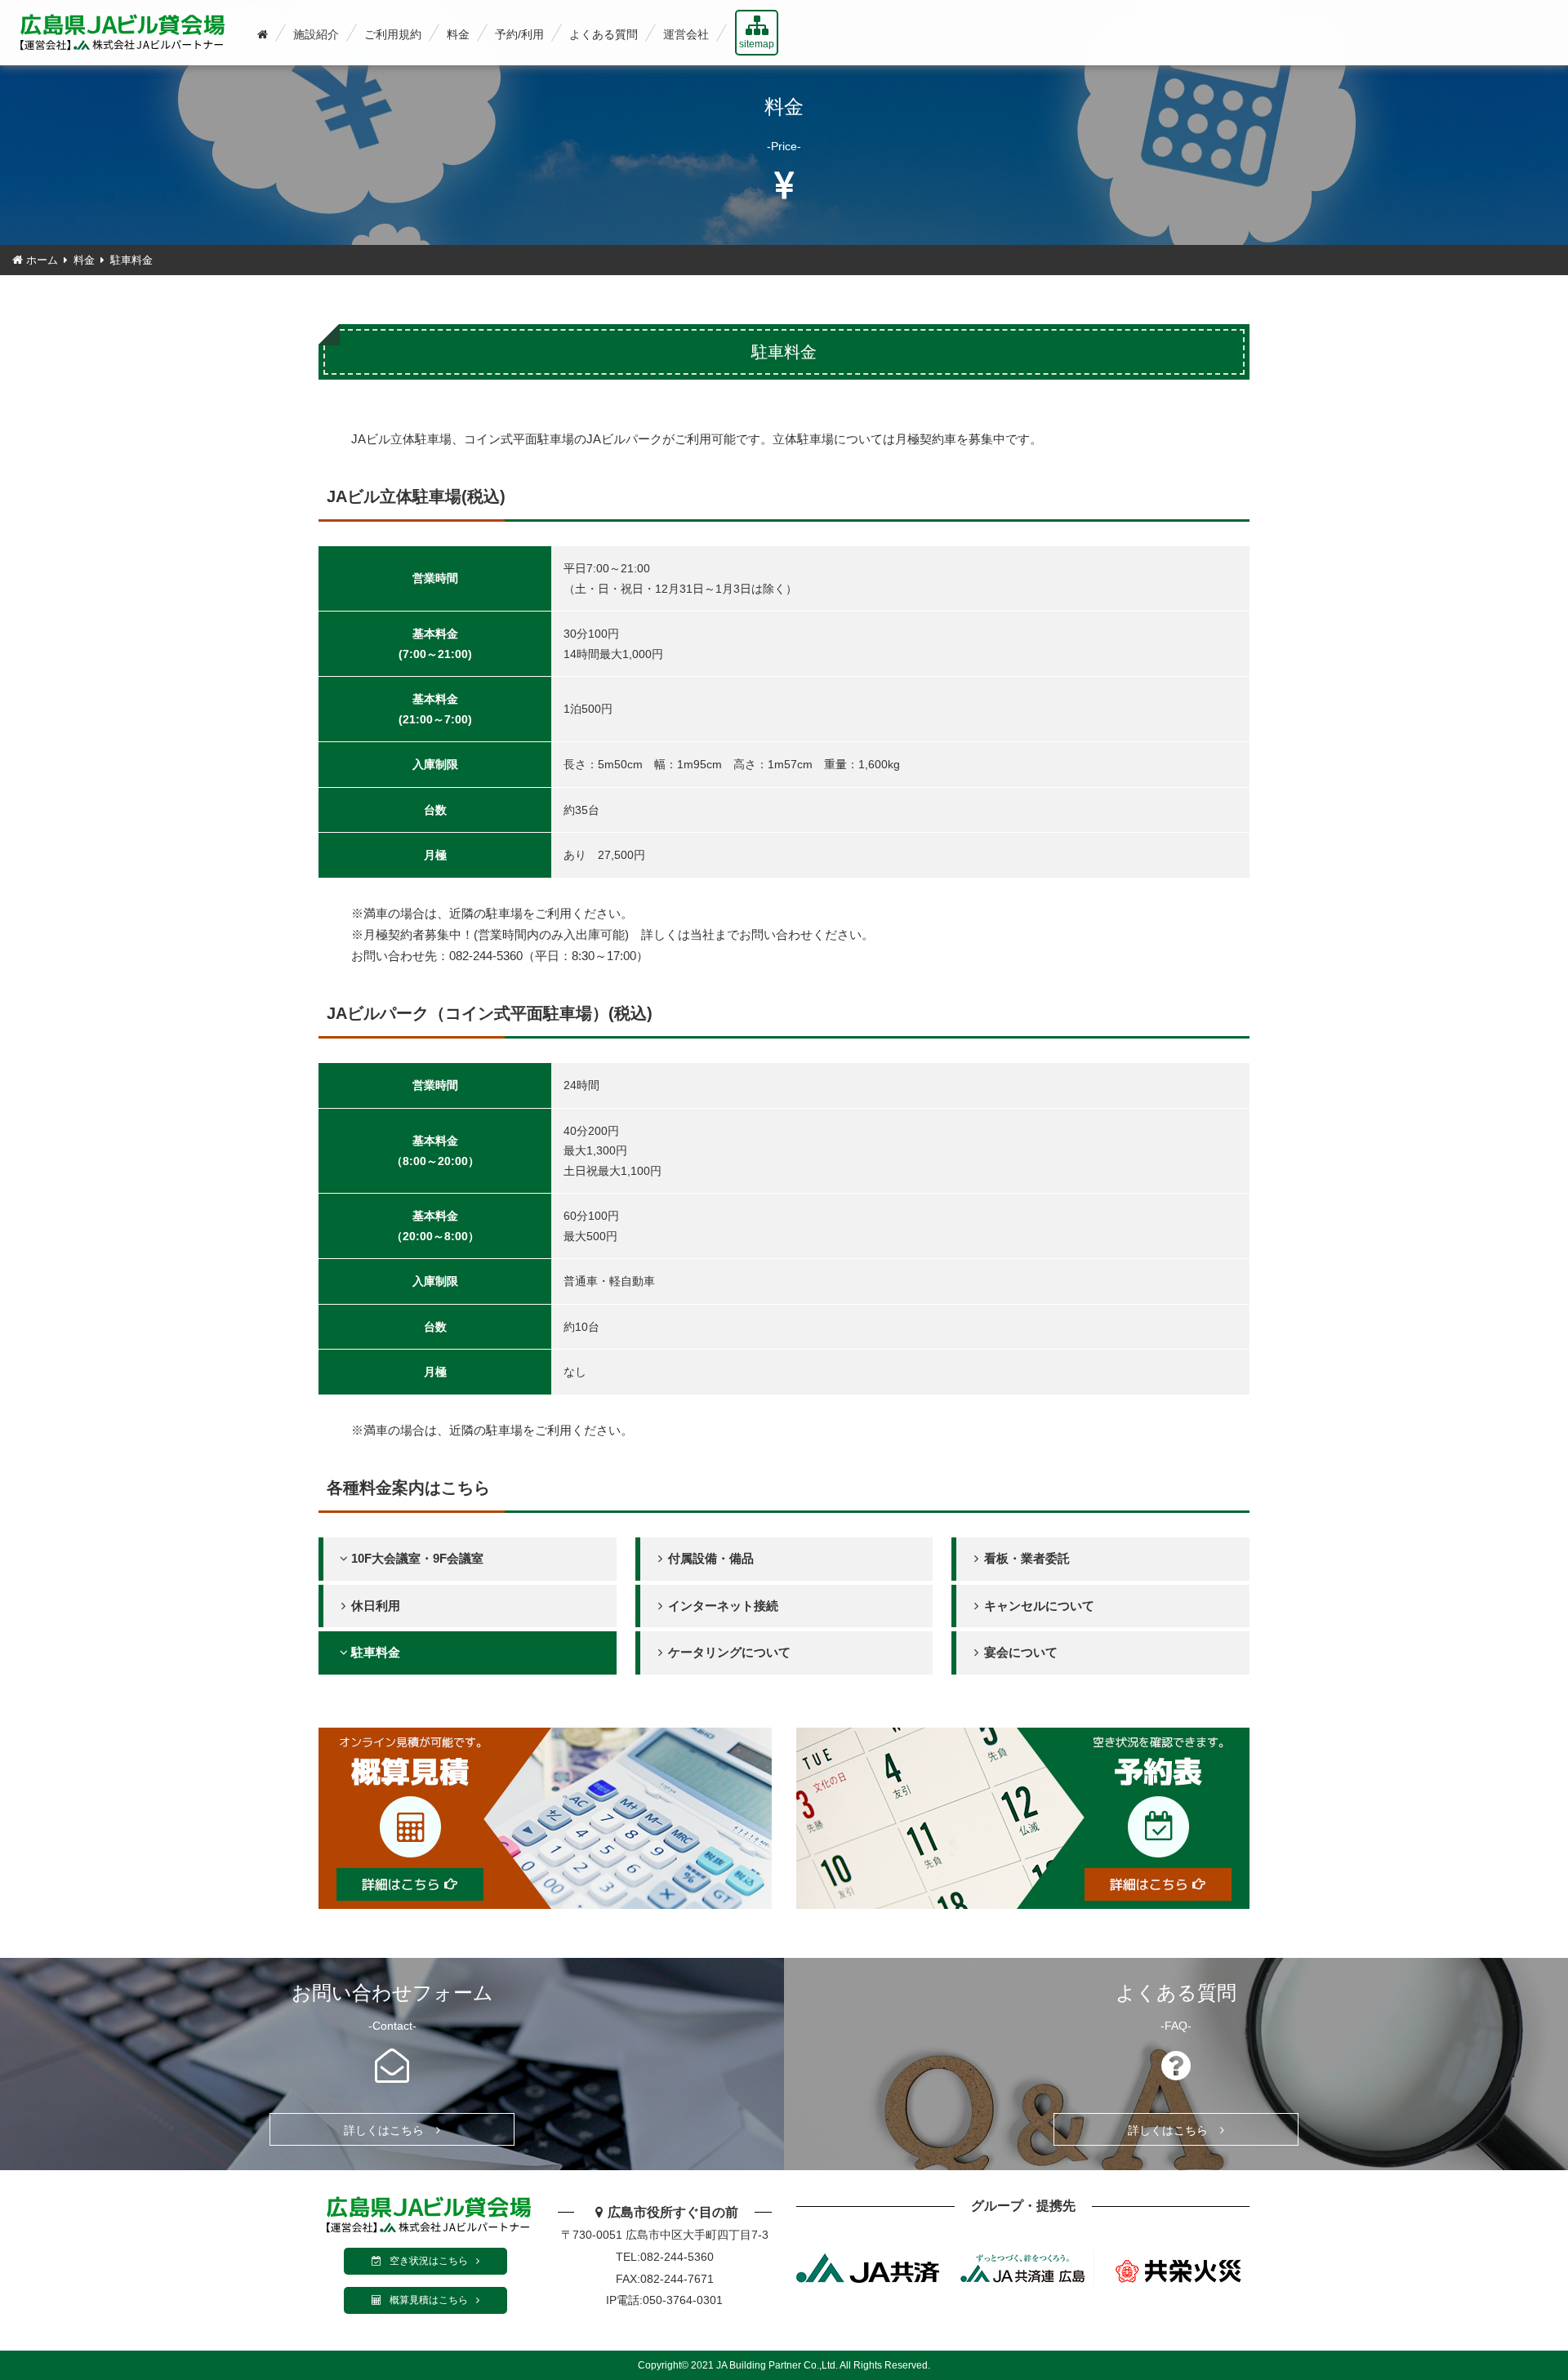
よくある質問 (604, 34)
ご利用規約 (393, 34)
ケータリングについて (729, 1652)
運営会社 (686, 34)
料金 (458, 34)
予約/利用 (519, 34)
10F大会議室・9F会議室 (417, 1558)
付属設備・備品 (711, 1558)
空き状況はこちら (429, 2261)
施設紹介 (316, 34)
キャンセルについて (1039, 1606)
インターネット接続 (723, 1606)
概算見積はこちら (429, 2300)
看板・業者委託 (1027, 1558)
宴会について (1021, 1652)
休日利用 (376, 1606)
